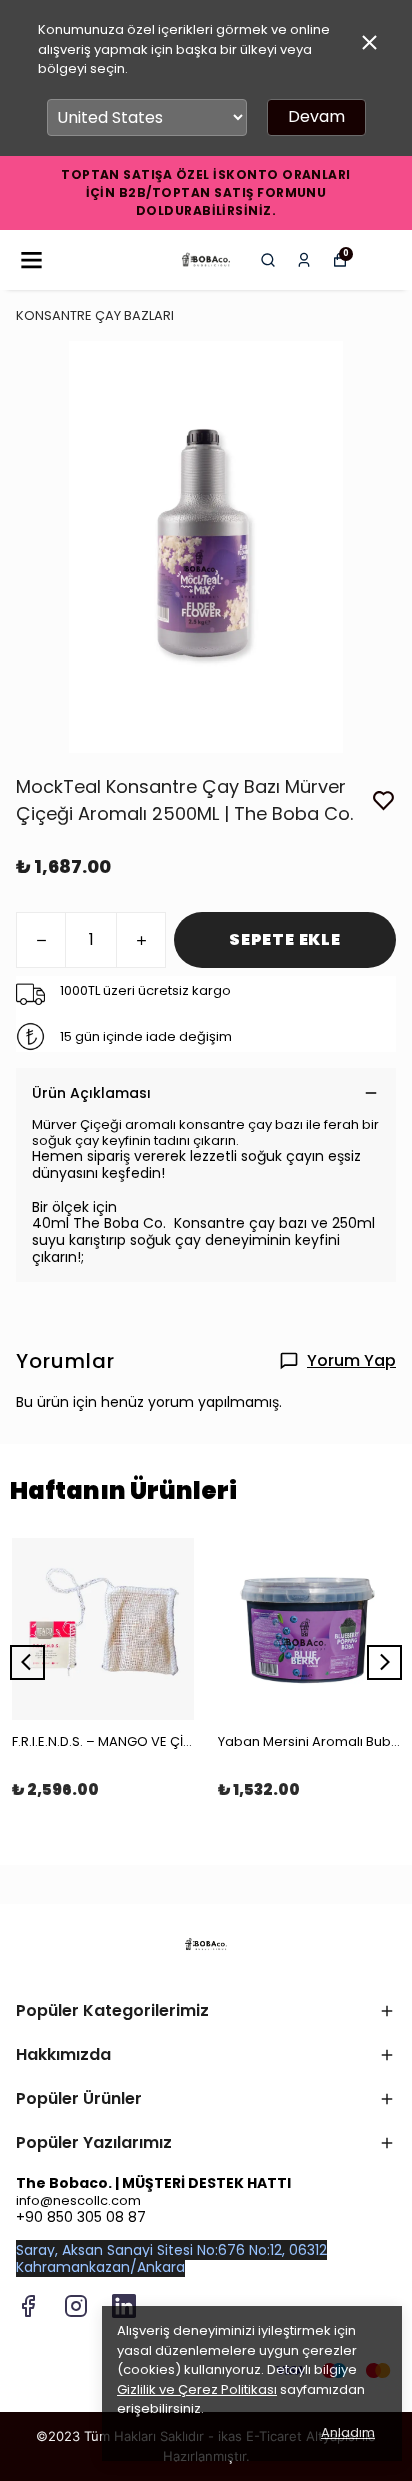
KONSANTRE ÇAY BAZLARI (95, 315)
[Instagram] (76, 2306)
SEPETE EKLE (285, 939)
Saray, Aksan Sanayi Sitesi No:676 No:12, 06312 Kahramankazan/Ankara (171, 2258)
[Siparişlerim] (304, 260)
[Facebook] (28, 2306)
